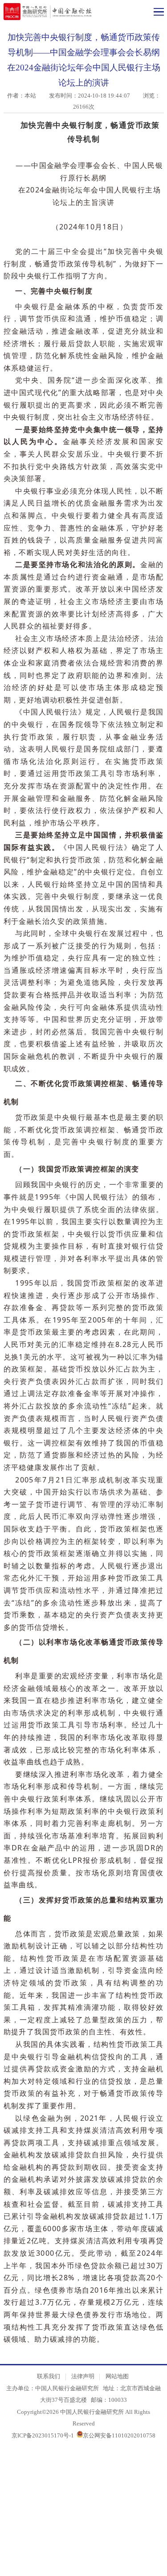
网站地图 (117, 2376)
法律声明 (83, 2376)
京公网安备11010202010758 (119, 2435)
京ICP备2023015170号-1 (43, 2435)
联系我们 (49, 2376)
